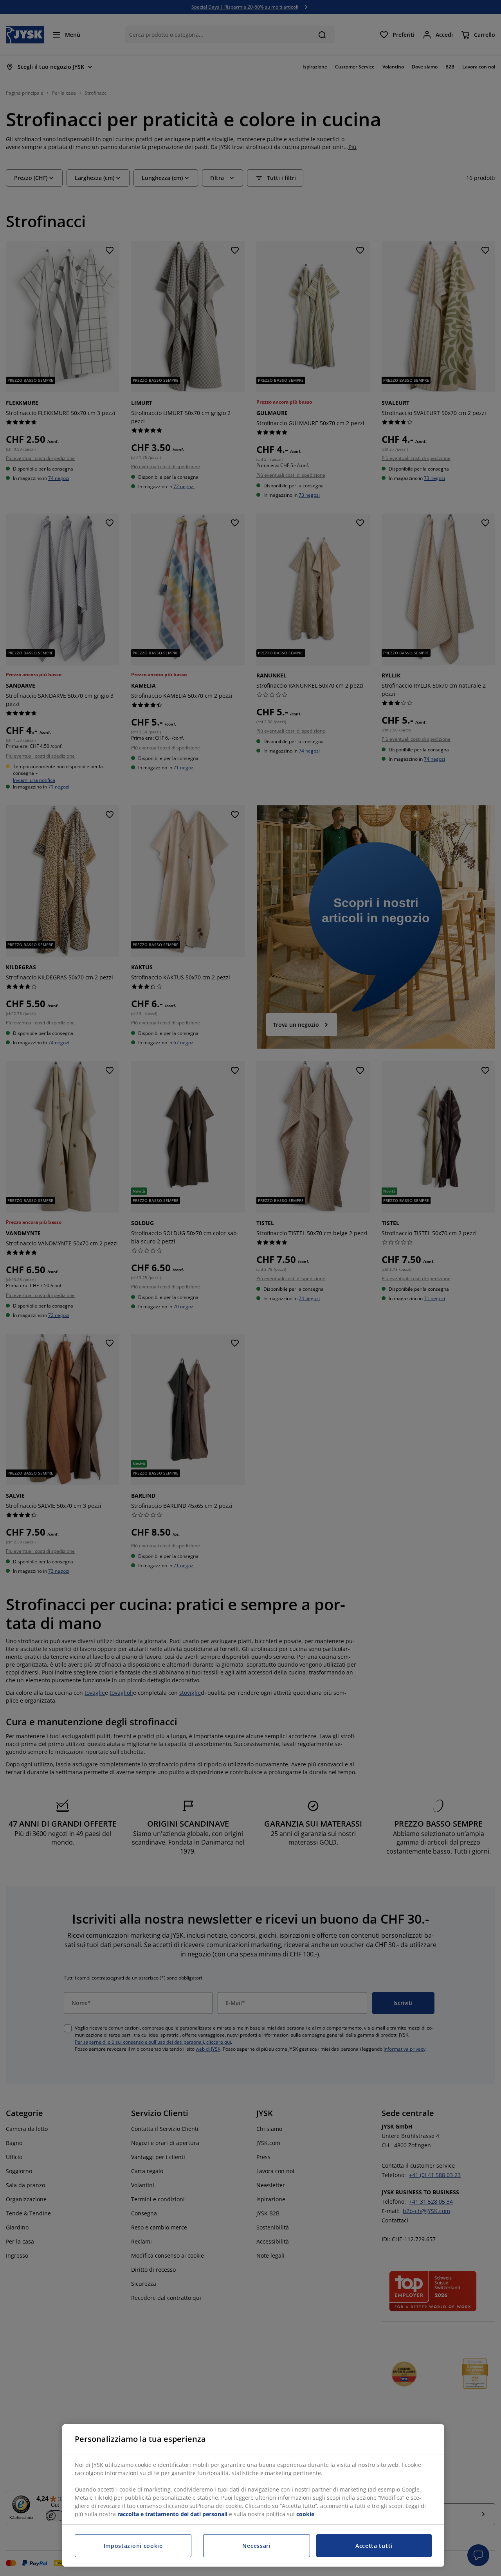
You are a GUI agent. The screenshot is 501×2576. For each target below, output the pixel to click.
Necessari (256, 2546)
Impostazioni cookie (133, 2546)
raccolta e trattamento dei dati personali (172, 2514)
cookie (305, 2514)
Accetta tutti (374, 2546)
